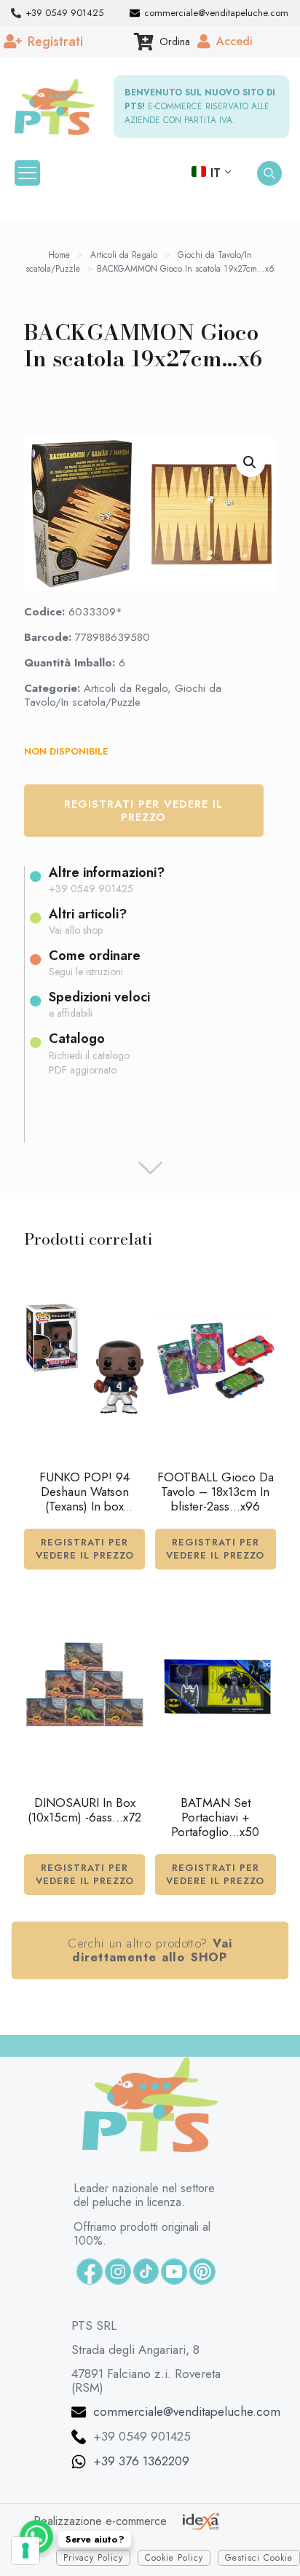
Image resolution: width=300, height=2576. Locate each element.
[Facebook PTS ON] (90, 2272)
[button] (250, 462)
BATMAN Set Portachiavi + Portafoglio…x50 (215, 1817)
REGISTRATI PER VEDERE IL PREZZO (85, 1549)
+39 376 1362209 (141, 2461)
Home (59, 255)
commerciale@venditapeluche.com (187, 2411)
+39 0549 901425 (142, 2436)
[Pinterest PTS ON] (202, 2272)
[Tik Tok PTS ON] (146, 2271)
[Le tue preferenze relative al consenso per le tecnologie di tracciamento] (25, 2551)
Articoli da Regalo (124, 255)
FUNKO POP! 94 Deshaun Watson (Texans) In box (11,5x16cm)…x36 (85, 1499)
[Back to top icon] (256, 2540)
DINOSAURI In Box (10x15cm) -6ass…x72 (84, 1810)
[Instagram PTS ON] (118, 2272)
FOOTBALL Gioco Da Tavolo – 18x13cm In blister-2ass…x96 (216, 1492)
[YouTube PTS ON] (174, 2272)
